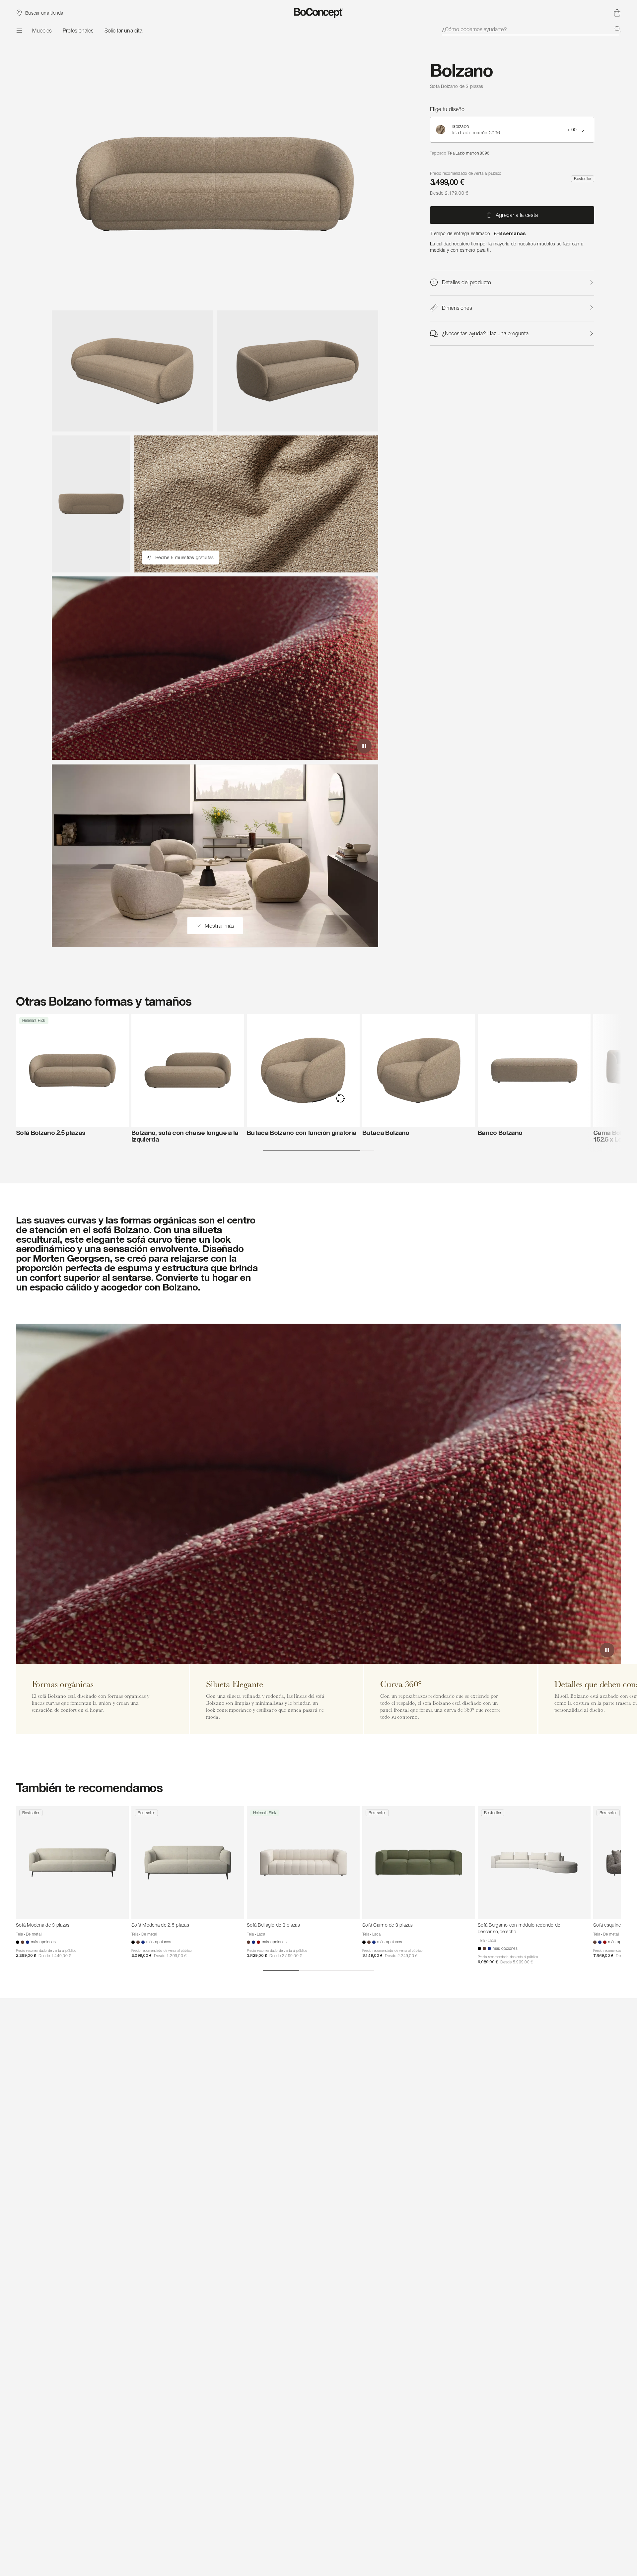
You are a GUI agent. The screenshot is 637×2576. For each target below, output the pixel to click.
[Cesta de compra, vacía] (617, 13)
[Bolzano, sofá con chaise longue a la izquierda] (188, 1070)
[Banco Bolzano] (534, 1070)
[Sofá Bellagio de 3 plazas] (303, 1863)
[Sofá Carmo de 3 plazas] (419, 1863)
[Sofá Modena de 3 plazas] (72, 1863)
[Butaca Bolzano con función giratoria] (303, 1070)
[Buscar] (618, 29)
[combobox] (531, 29)
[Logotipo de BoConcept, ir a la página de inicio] (319, 13)
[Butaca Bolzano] (419, 1070)
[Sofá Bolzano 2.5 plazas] (72, 1070)
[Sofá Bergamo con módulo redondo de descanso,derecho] (534, 1863)
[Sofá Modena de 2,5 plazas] (188, 1863)
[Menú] (19, 31)
